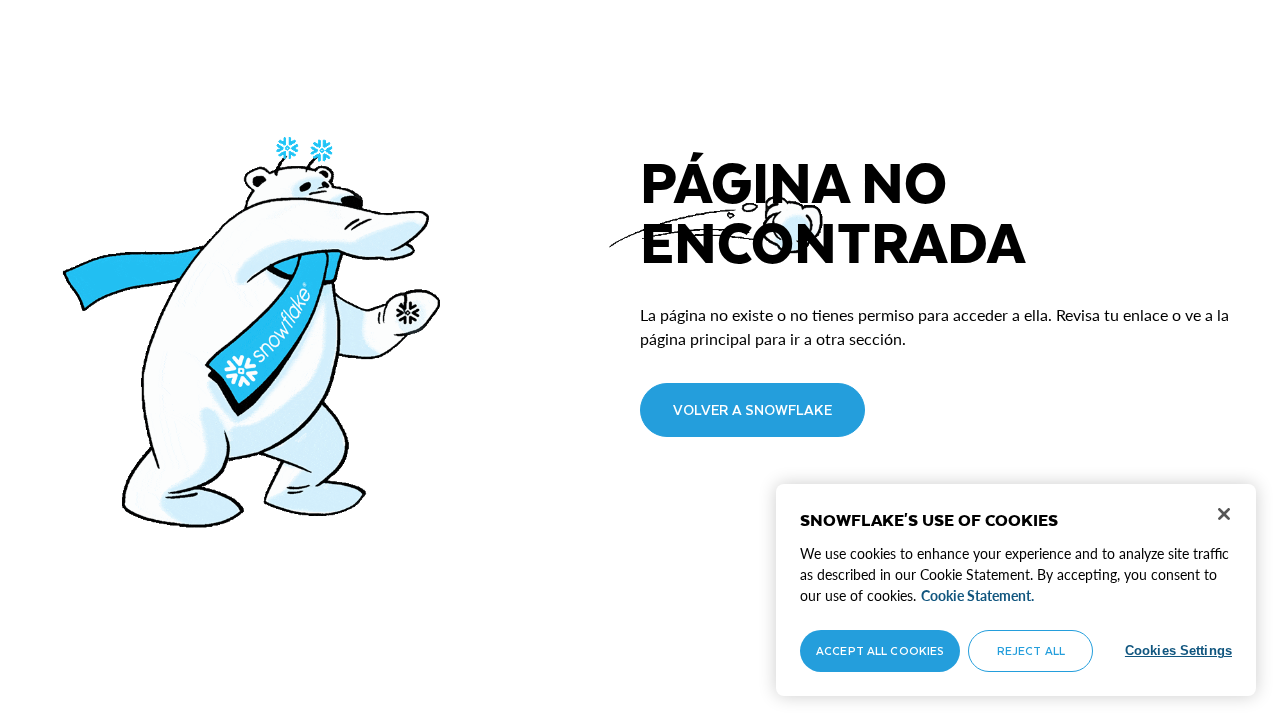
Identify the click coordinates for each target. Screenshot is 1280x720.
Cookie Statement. (977, 595)
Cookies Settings (1178, 650)
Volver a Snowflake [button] (752, 409)
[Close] (1224, 514)
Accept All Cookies (880, 650)
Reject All (1031, 650)
